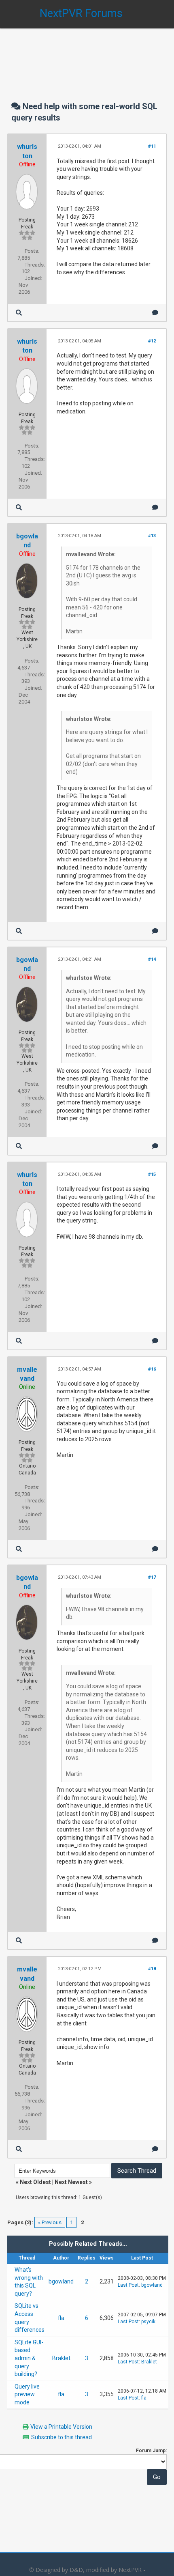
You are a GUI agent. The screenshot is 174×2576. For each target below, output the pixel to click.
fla (61, 2318)
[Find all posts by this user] (19, 313)
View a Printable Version (61, 2427)
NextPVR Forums (81, 13)
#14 (152, 959)
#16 (152, 1369)
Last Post (128, 2285)
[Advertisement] (87, 57)
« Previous (50, 2222)
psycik (148, 2322)
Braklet (61, 2358)
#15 (152, 1174)
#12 (152, 341)
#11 (152, 146)
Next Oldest (35, 2182)
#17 (152, 1577)
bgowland (61, 2281)
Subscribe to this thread (62, 2437)
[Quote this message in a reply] (155, 313)
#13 (152, 536)
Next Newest (71, 2182)
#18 (152, 1969)
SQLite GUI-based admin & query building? (29, 2358)
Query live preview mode (27, 2394)
